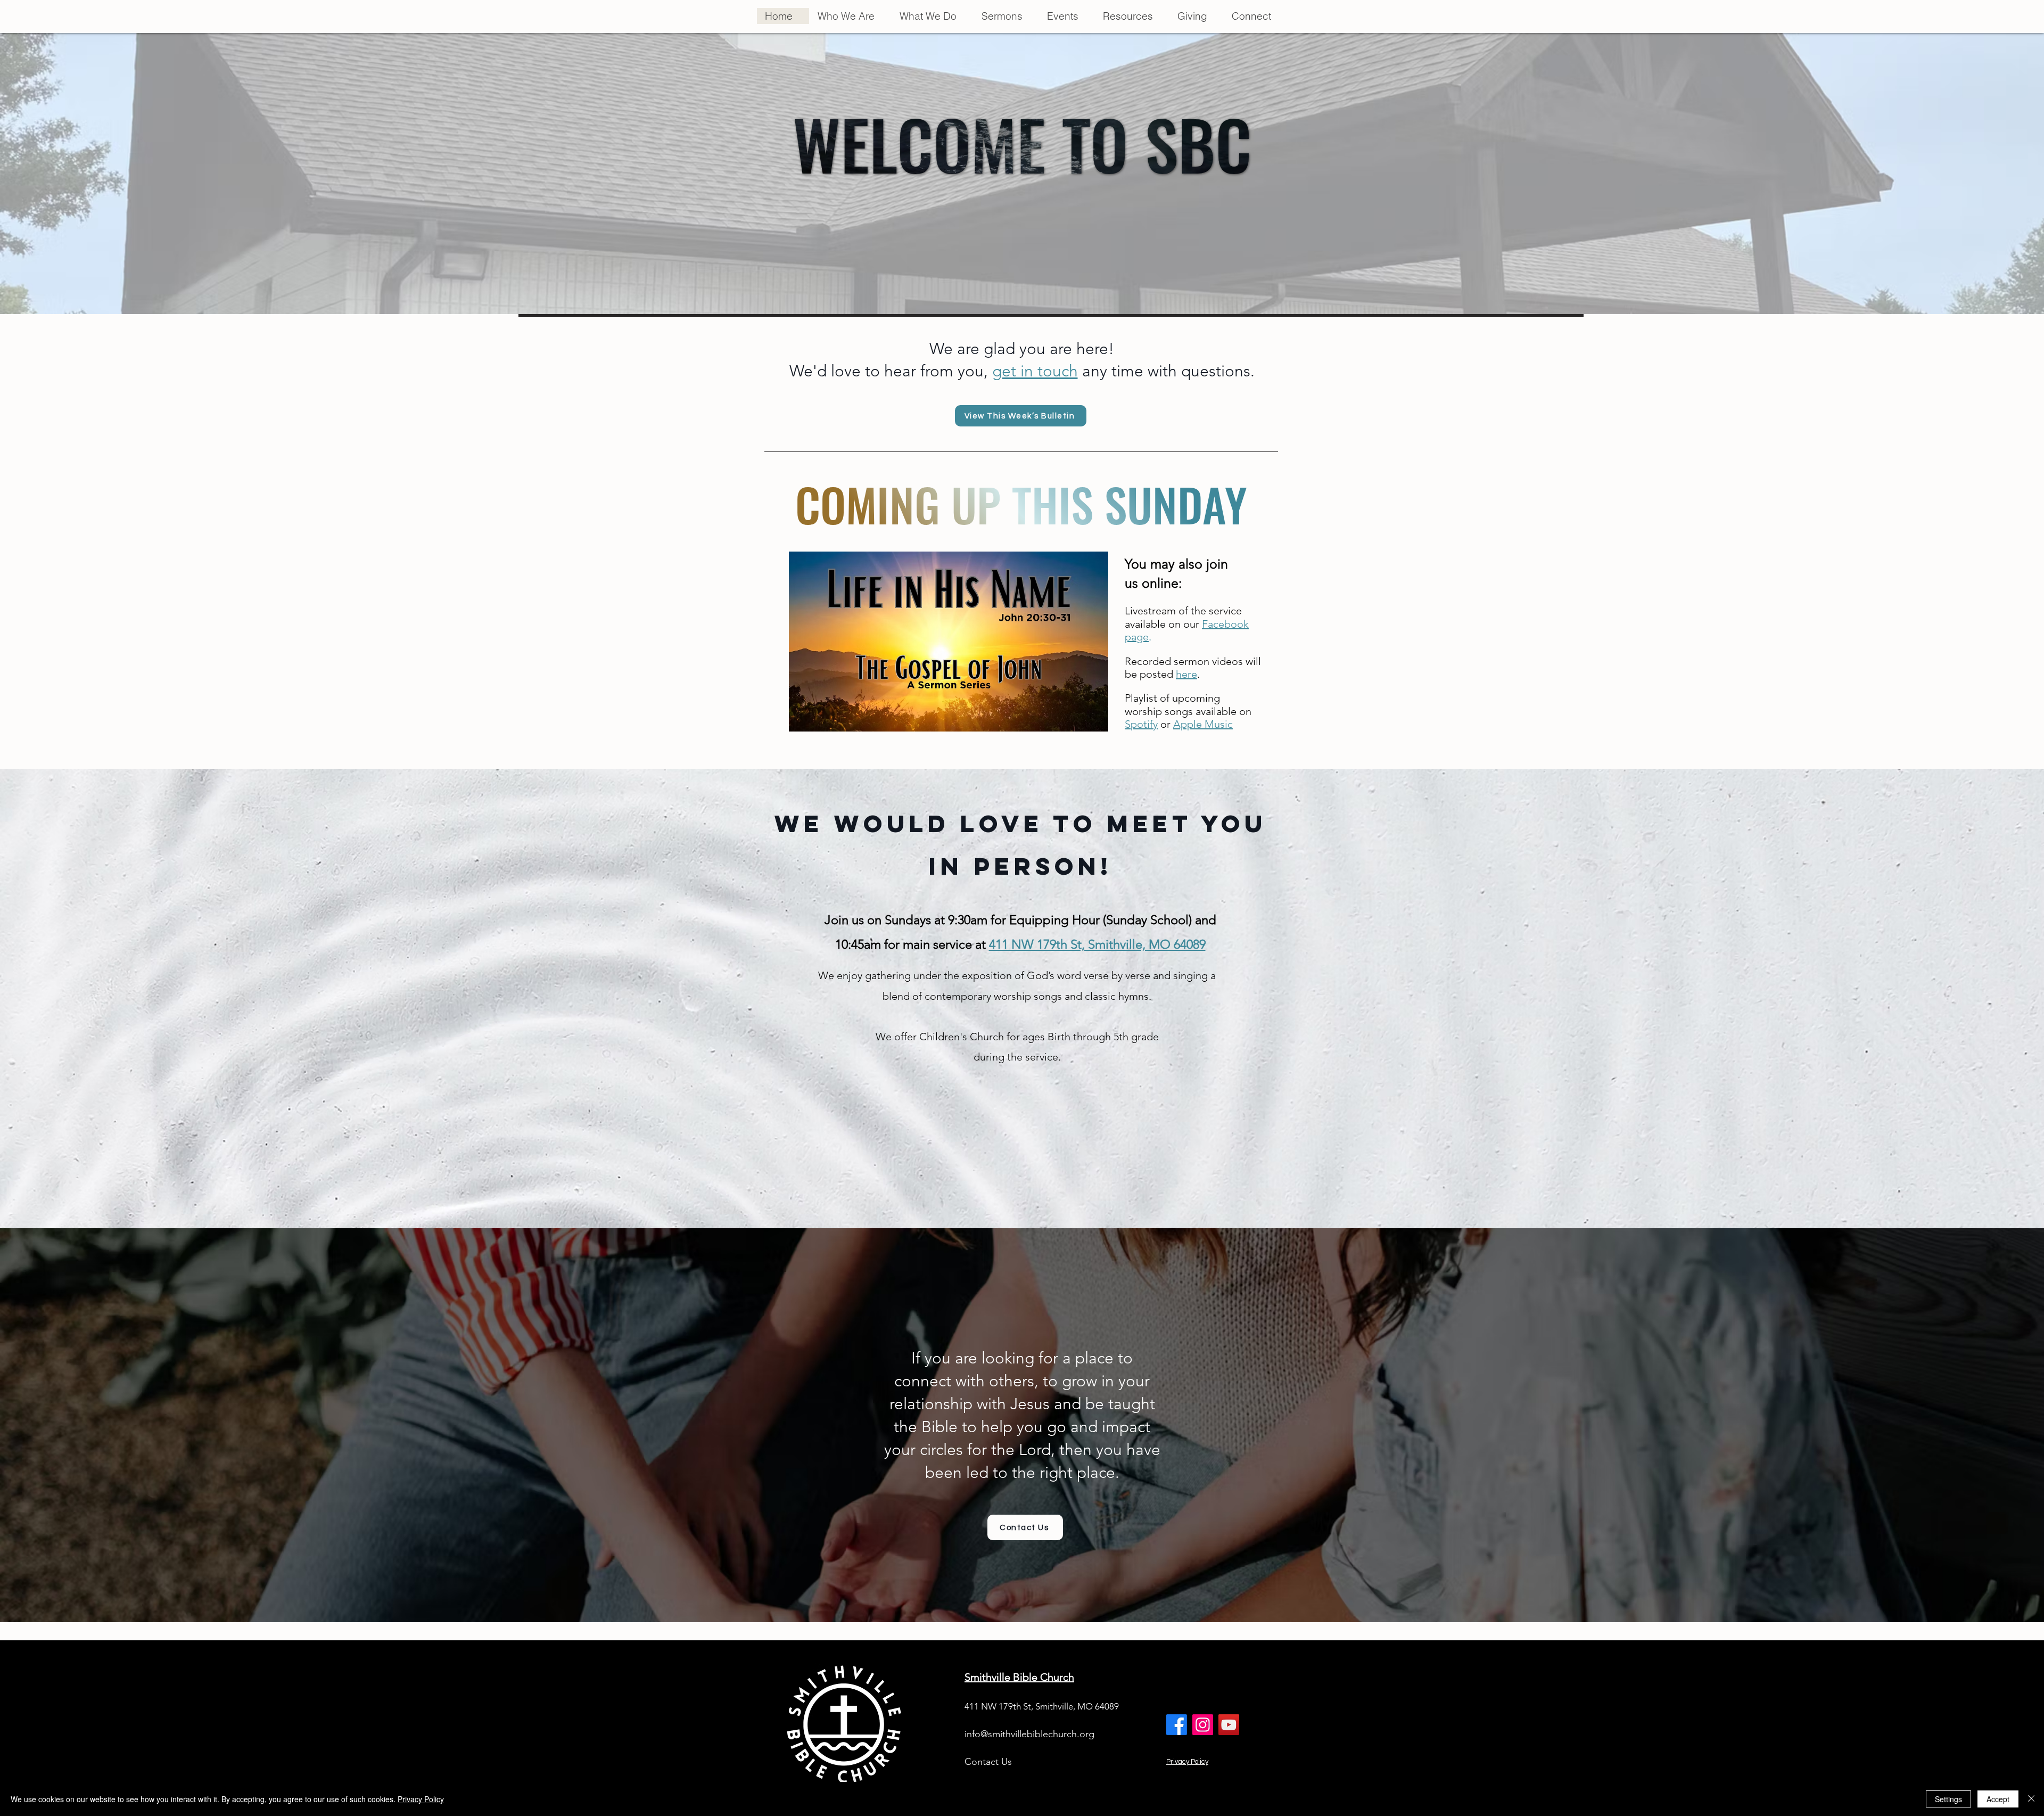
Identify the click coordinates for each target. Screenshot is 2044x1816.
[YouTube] (1229, 1725)
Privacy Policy (1187, 1762)
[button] (850, 16)
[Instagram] (1203, 1725)
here (1186, 674)
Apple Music (1203, 724)
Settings (1948, 1799)
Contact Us (988, 1762)
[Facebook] (1177, 1725)
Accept (1998, 1799)
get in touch (1035, 371)
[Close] (2031, 1799)
